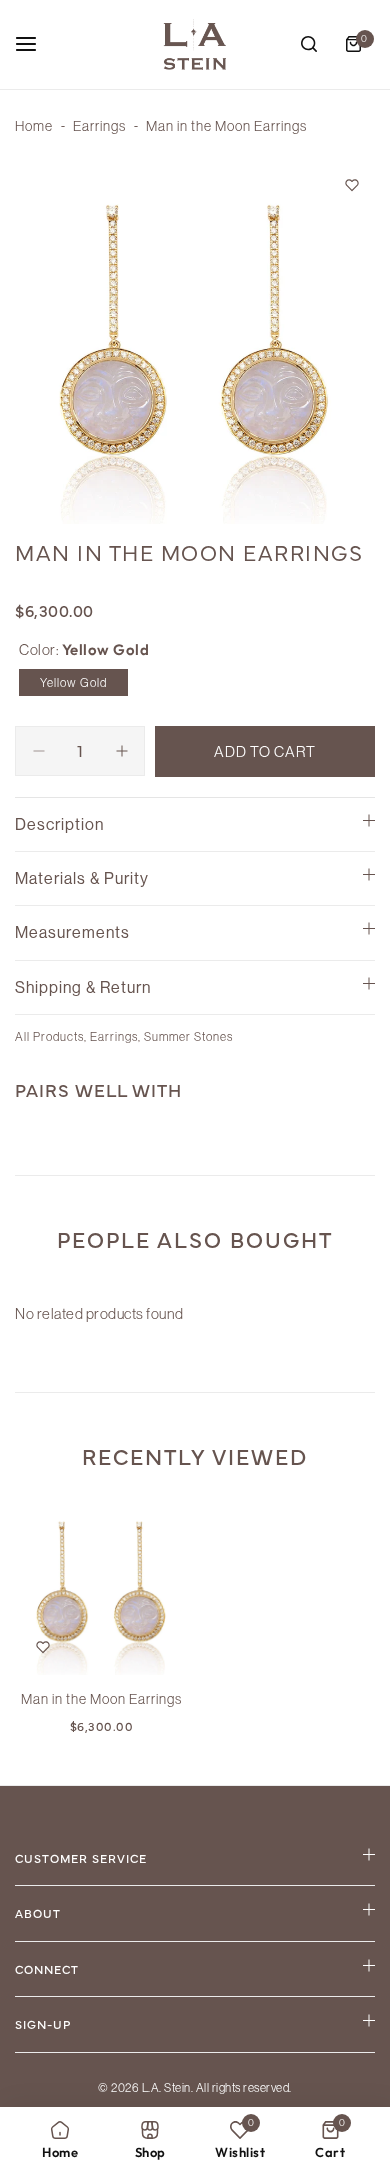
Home (34, 126)
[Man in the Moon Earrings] (101, 1588)
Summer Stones (188, 1036)
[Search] (309, 44)
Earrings (99, 126)
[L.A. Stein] (195, 44)
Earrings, (117, 1036)
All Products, (52, 1036)
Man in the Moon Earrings (101, 1699)
